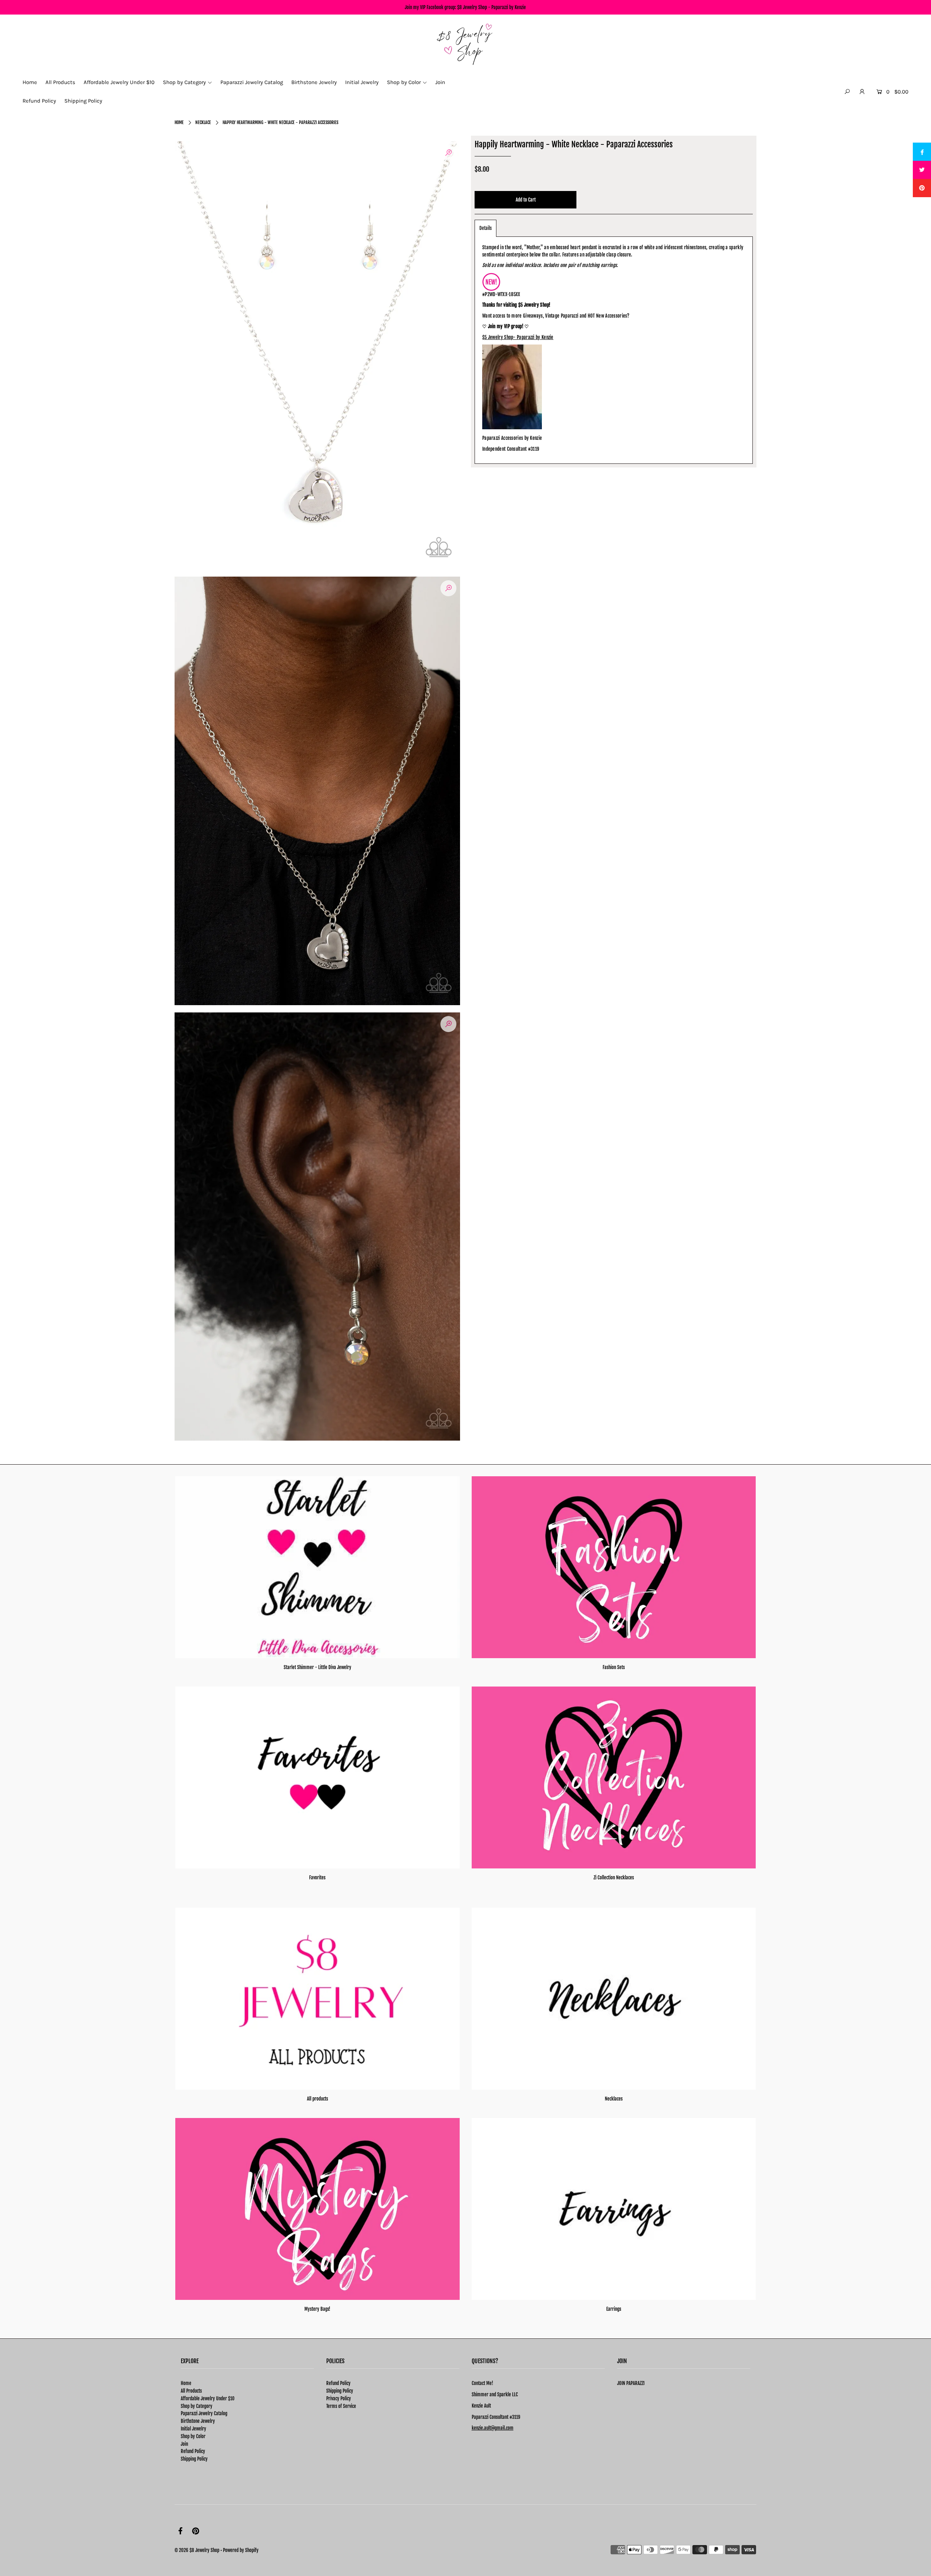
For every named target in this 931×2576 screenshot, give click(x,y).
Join (184, 2444)
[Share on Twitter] (922, 170)
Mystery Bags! (317, 2309)
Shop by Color (193, 2436)
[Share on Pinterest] (922, 188)
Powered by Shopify (241, 2550)
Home (179, 122)
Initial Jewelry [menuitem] (362, 82)
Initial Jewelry (193, 2429)
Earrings (614, 2309)
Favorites (317, 1878)
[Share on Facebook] (922, 152)
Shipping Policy (194, 2459)
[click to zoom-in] (448, 153)
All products (317, 2099)
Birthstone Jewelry (198, 2421)
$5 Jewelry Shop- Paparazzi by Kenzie (518, 337)
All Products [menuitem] (60, 82)
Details (486, 228)
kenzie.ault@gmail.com (493, 2428)
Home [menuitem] (30, 82)
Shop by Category (197, 2406)
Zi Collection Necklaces (614, 1878)
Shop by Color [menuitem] (404, 82)
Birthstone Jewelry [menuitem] (314, 82)
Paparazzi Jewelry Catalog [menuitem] (252, 82)
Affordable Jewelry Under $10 (208, 2398)
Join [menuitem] (440, 82)
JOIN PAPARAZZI (631, 2383)
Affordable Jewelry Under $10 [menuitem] (119, 82)
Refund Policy (193, 2451)
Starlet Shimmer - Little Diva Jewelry (317, 1667)
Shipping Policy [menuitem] (83, 101)
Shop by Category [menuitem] (184, 82)
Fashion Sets (614, 1667)
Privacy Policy (339, 2398)
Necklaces (614, 2099)
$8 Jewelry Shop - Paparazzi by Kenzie (492, 7)
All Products (191, 2391)
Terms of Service (341, 2406)
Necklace (203, 122)
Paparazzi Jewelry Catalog (204, 2413)
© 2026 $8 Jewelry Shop (197, 2550)
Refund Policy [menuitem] (39, 101)
